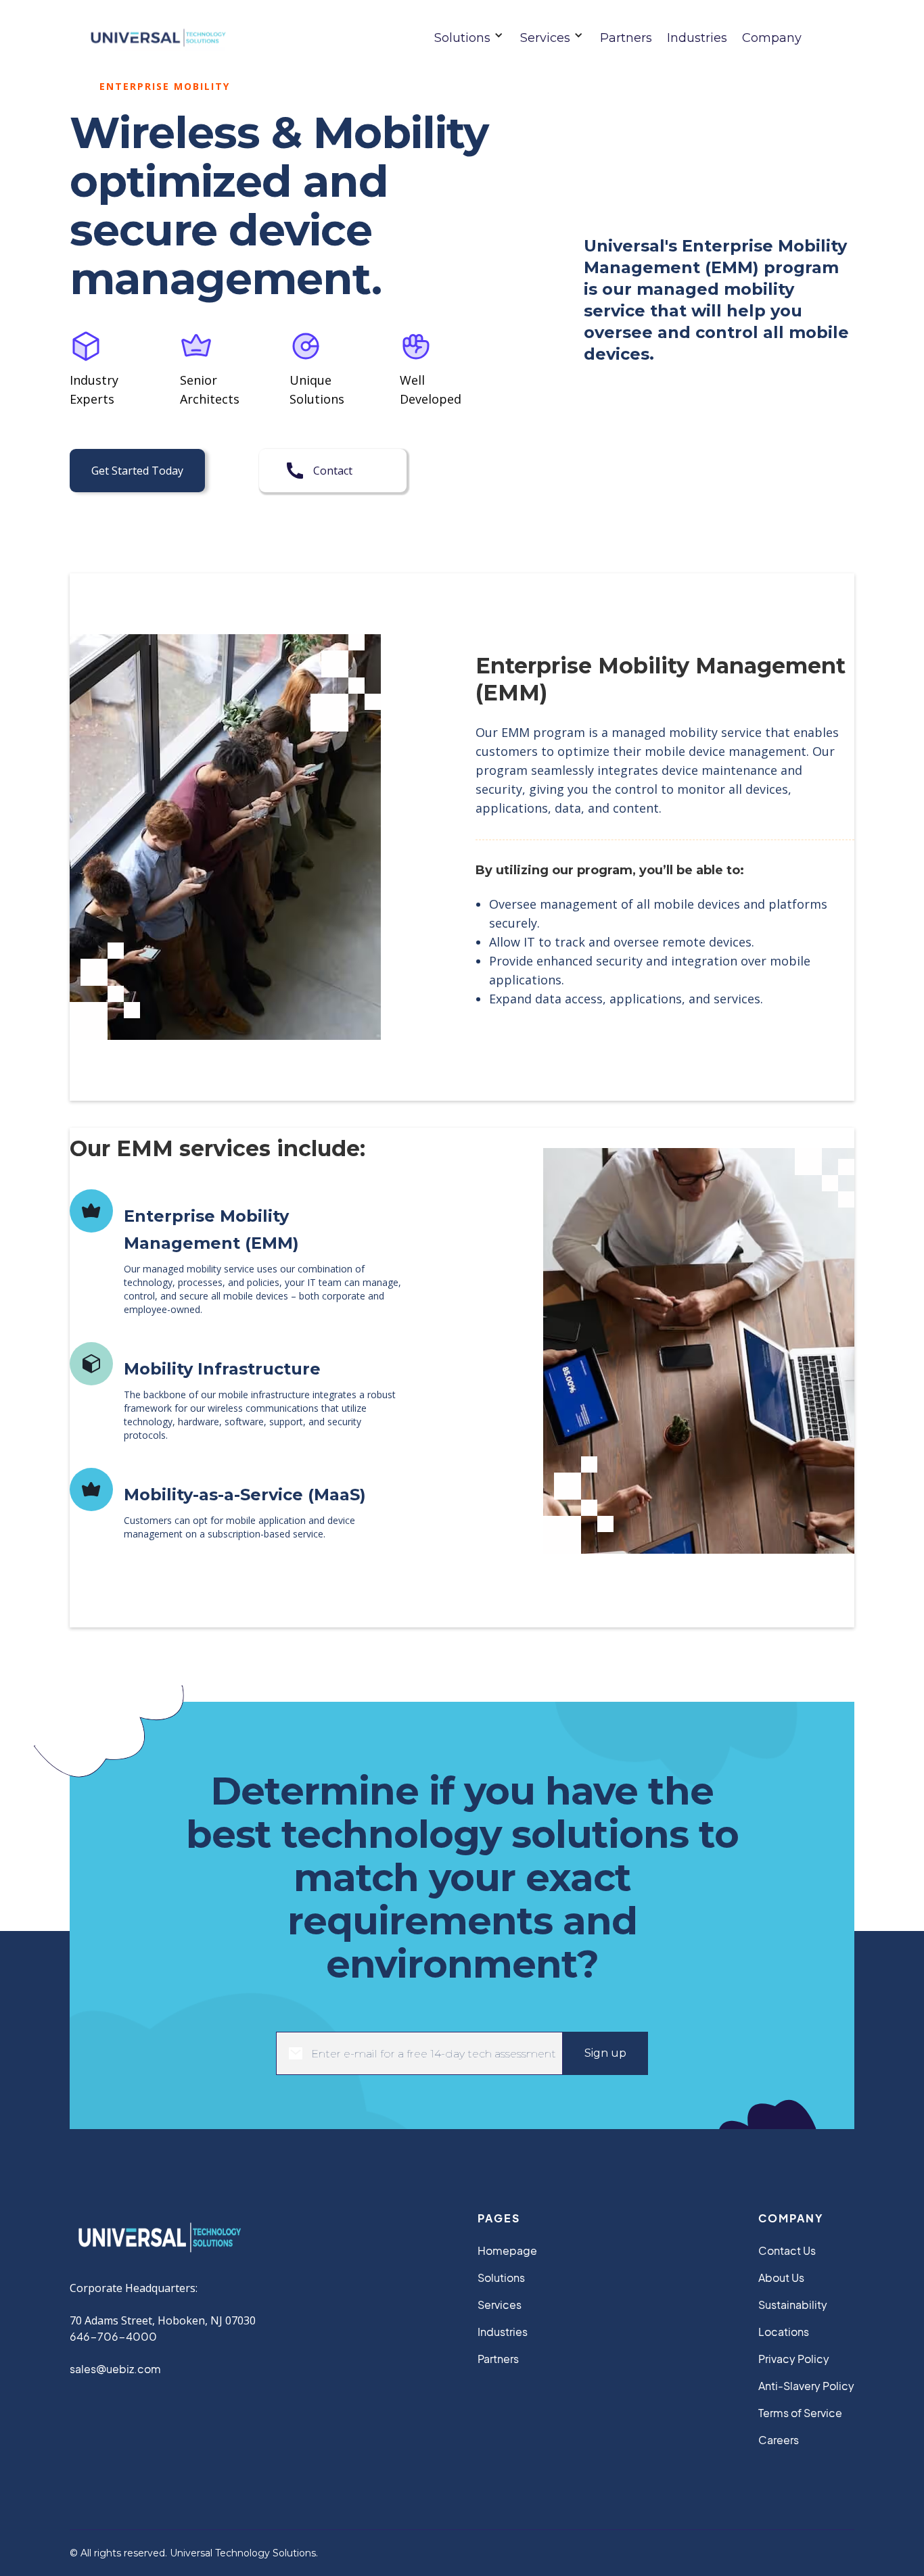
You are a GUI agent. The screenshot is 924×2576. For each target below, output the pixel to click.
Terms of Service (800, 2413)
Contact (333, 471)
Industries (697, 38)
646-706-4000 (113, 2336)
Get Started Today (137, 471)
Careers (779, 2440)
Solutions (501, 2277)
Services (500, 2305)
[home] (155, 38)
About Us (781, 2277)
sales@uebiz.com (115, 2369)
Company (772, 38)
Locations (784, 2332)
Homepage (507, 2250)
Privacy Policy (794, 2359)
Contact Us (787, 2250)
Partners (626, 38)
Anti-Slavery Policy (806, 2386)
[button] (475, 38)
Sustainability (793, 2305)
